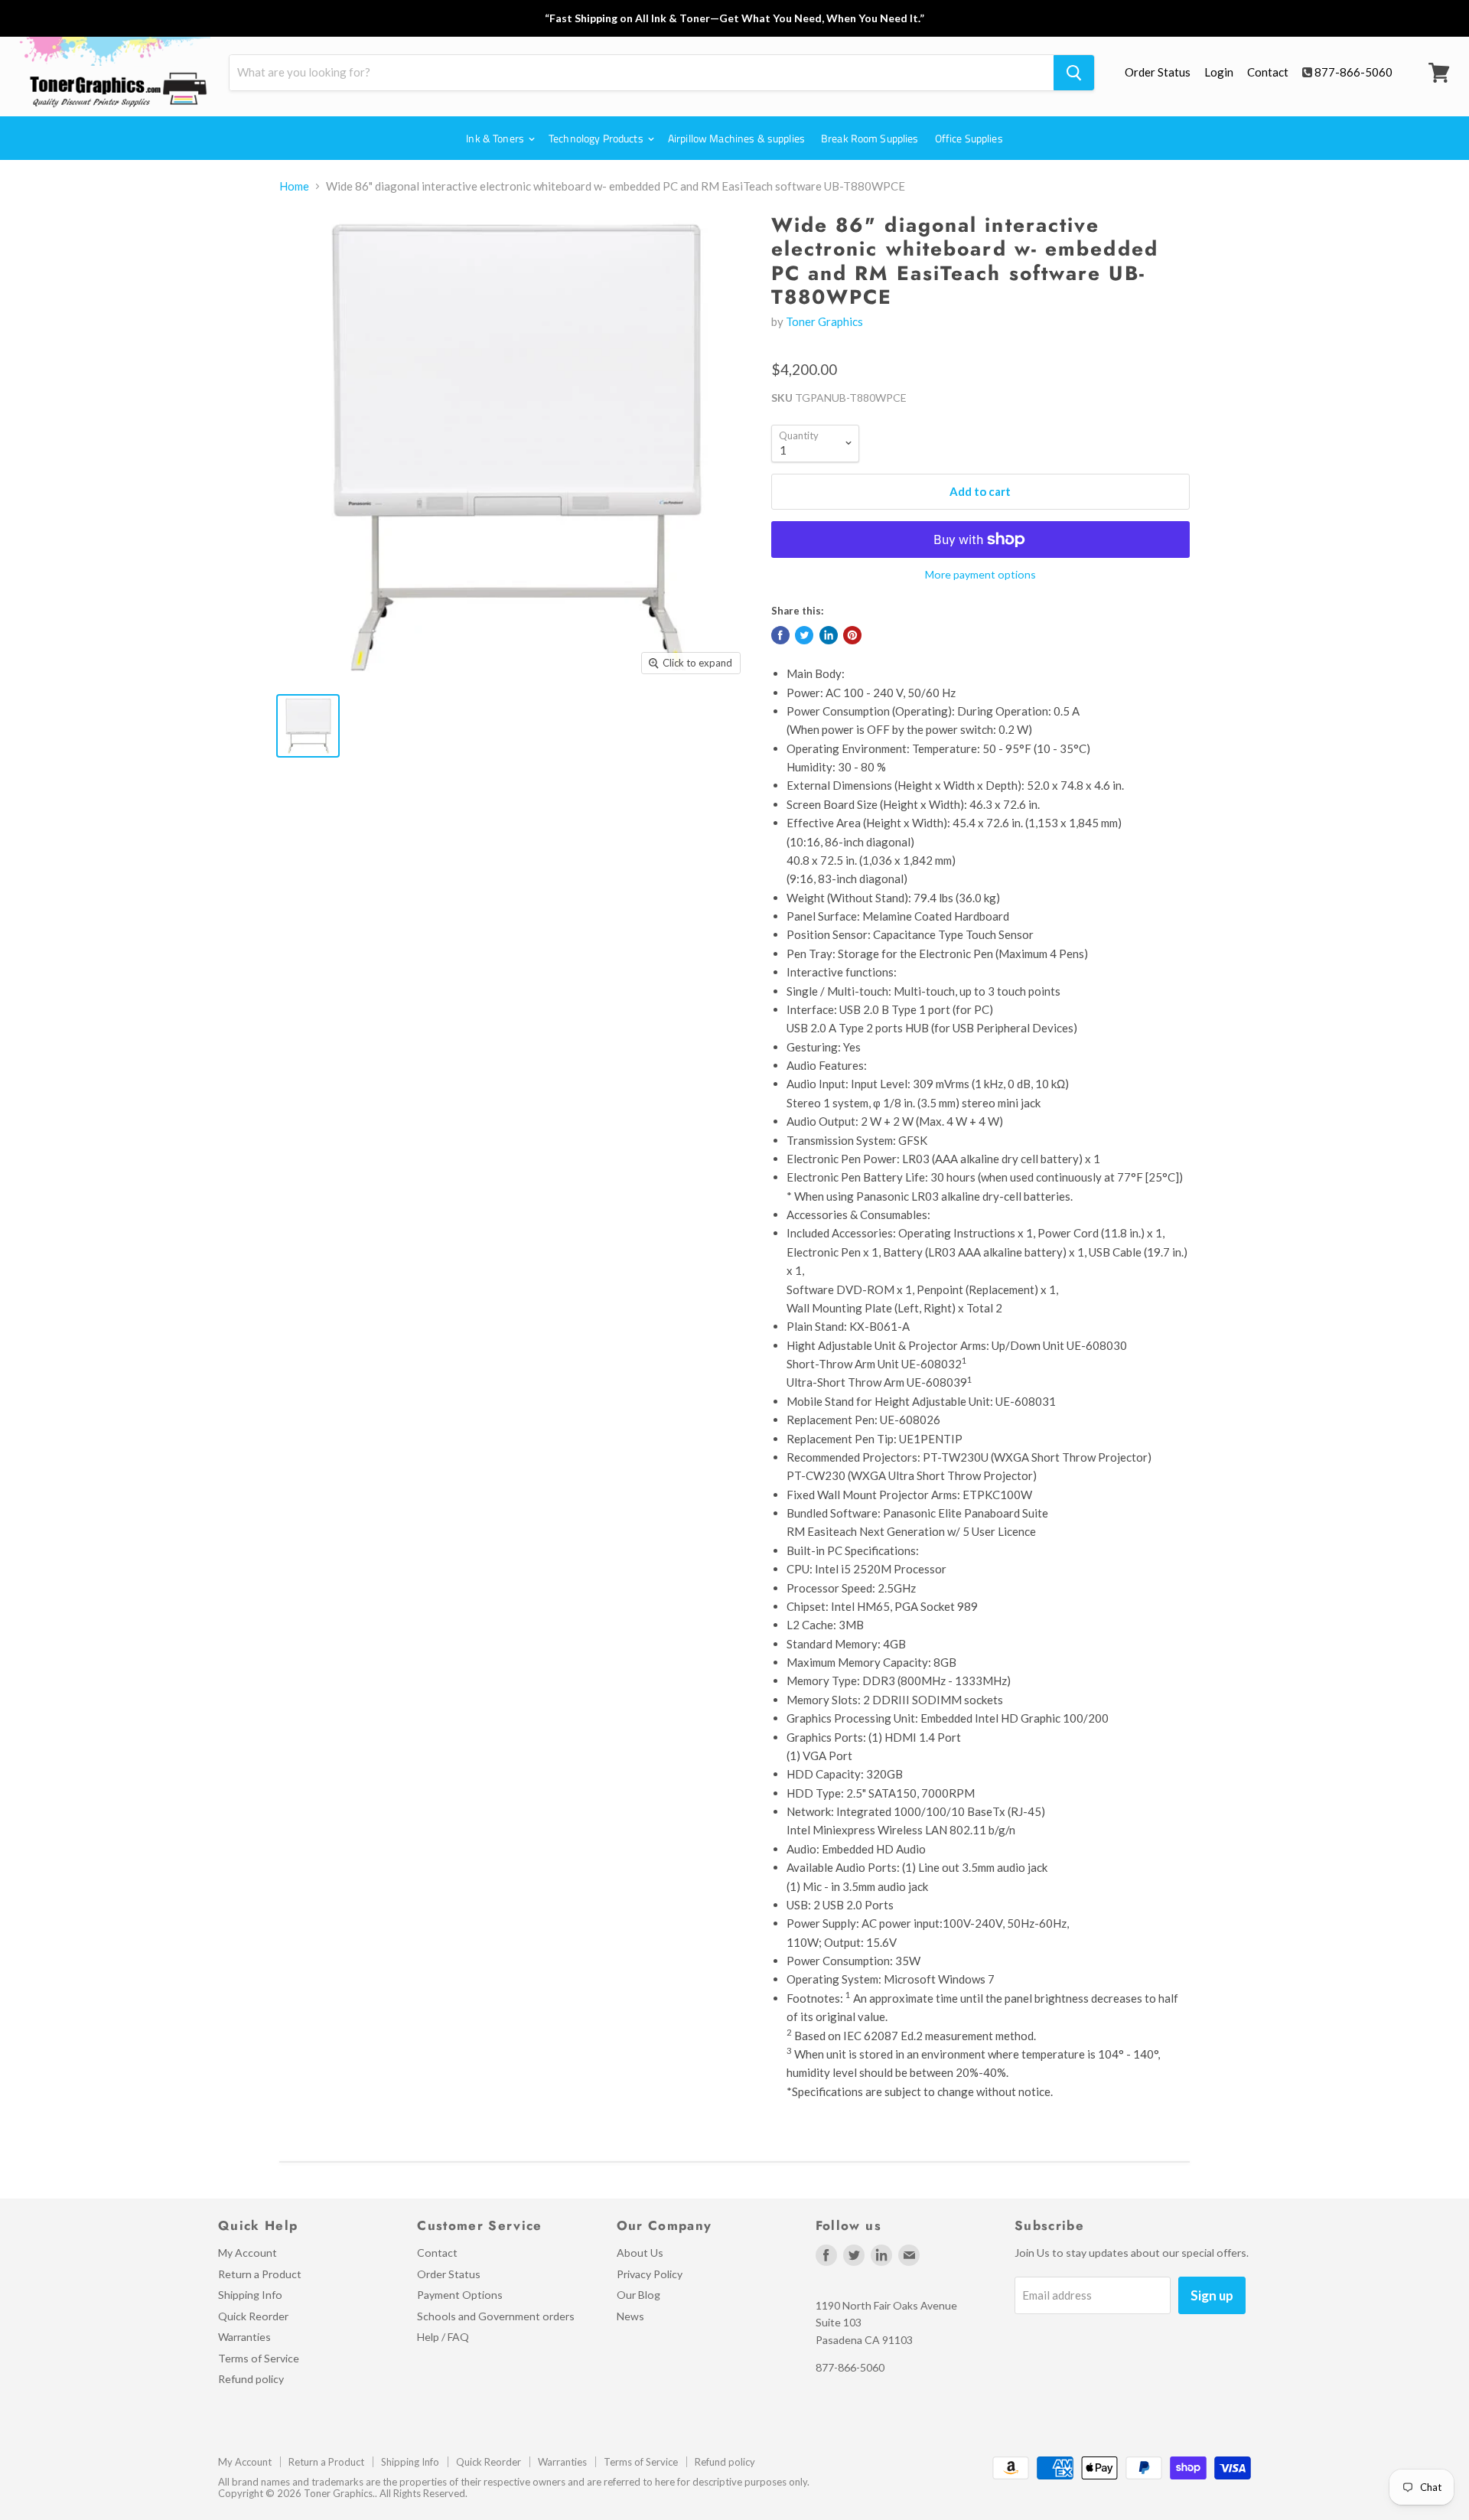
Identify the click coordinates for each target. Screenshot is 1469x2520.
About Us (640, 2253)
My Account (248, 2253)
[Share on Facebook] (780, 635)
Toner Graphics (824, 321)
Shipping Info (250, 2295)
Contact (1268, 72)
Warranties (244, 2337)
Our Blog (638, 2295)
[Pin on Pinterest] (852, 635)
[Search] (1074, 73)
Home (294, 186)
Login (1219, 72)
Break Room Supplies (870, 138)
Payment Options (460, 2295)
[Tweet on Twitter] (804, 635)
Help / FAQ (443, 2337)
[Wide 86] (308, 726)
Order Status (1158, 72)
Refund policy (251, 2379)
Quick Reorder (253, 2316)
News (630, 2316)
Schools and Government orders (496, 2316)
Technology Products (597, 138)
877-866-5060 (1353, 72)
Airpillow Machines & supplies (736, 138)
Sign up (1212, 2295)
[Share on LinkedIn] (829, 635)
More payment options (980, 575)
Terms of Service (259, 2358)
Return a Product (260, 2274)
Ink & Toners (496, 138)
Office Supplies (969, 138)
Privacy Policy (650, 2274)
